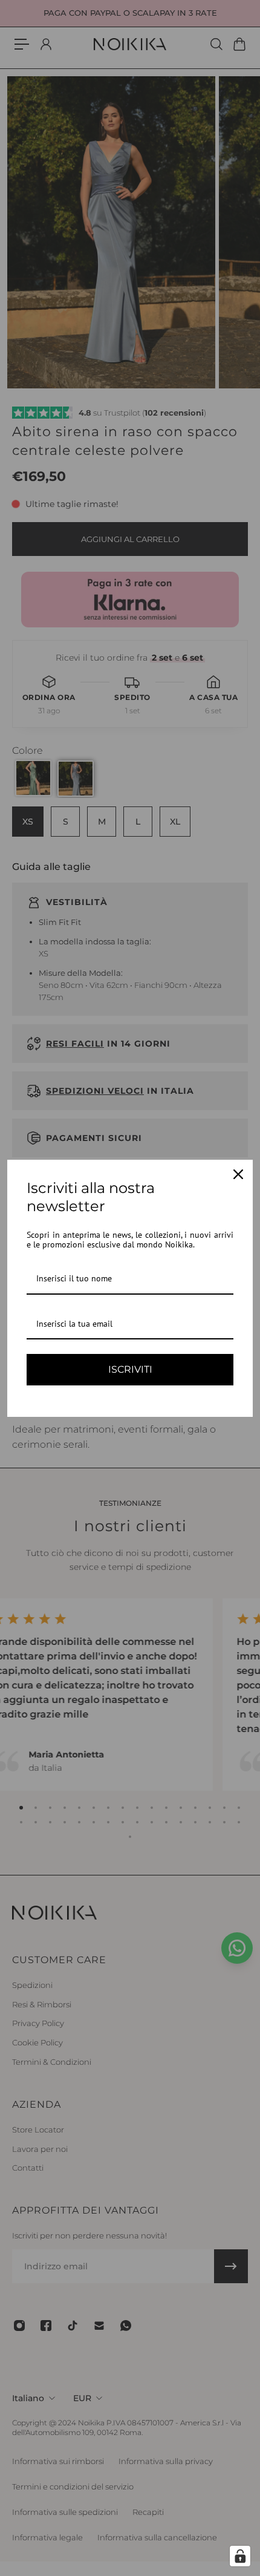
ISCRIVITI (130, 1369)
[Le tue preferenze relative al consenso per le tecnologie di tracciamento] (240, 2556)
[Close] (238, 1174)
